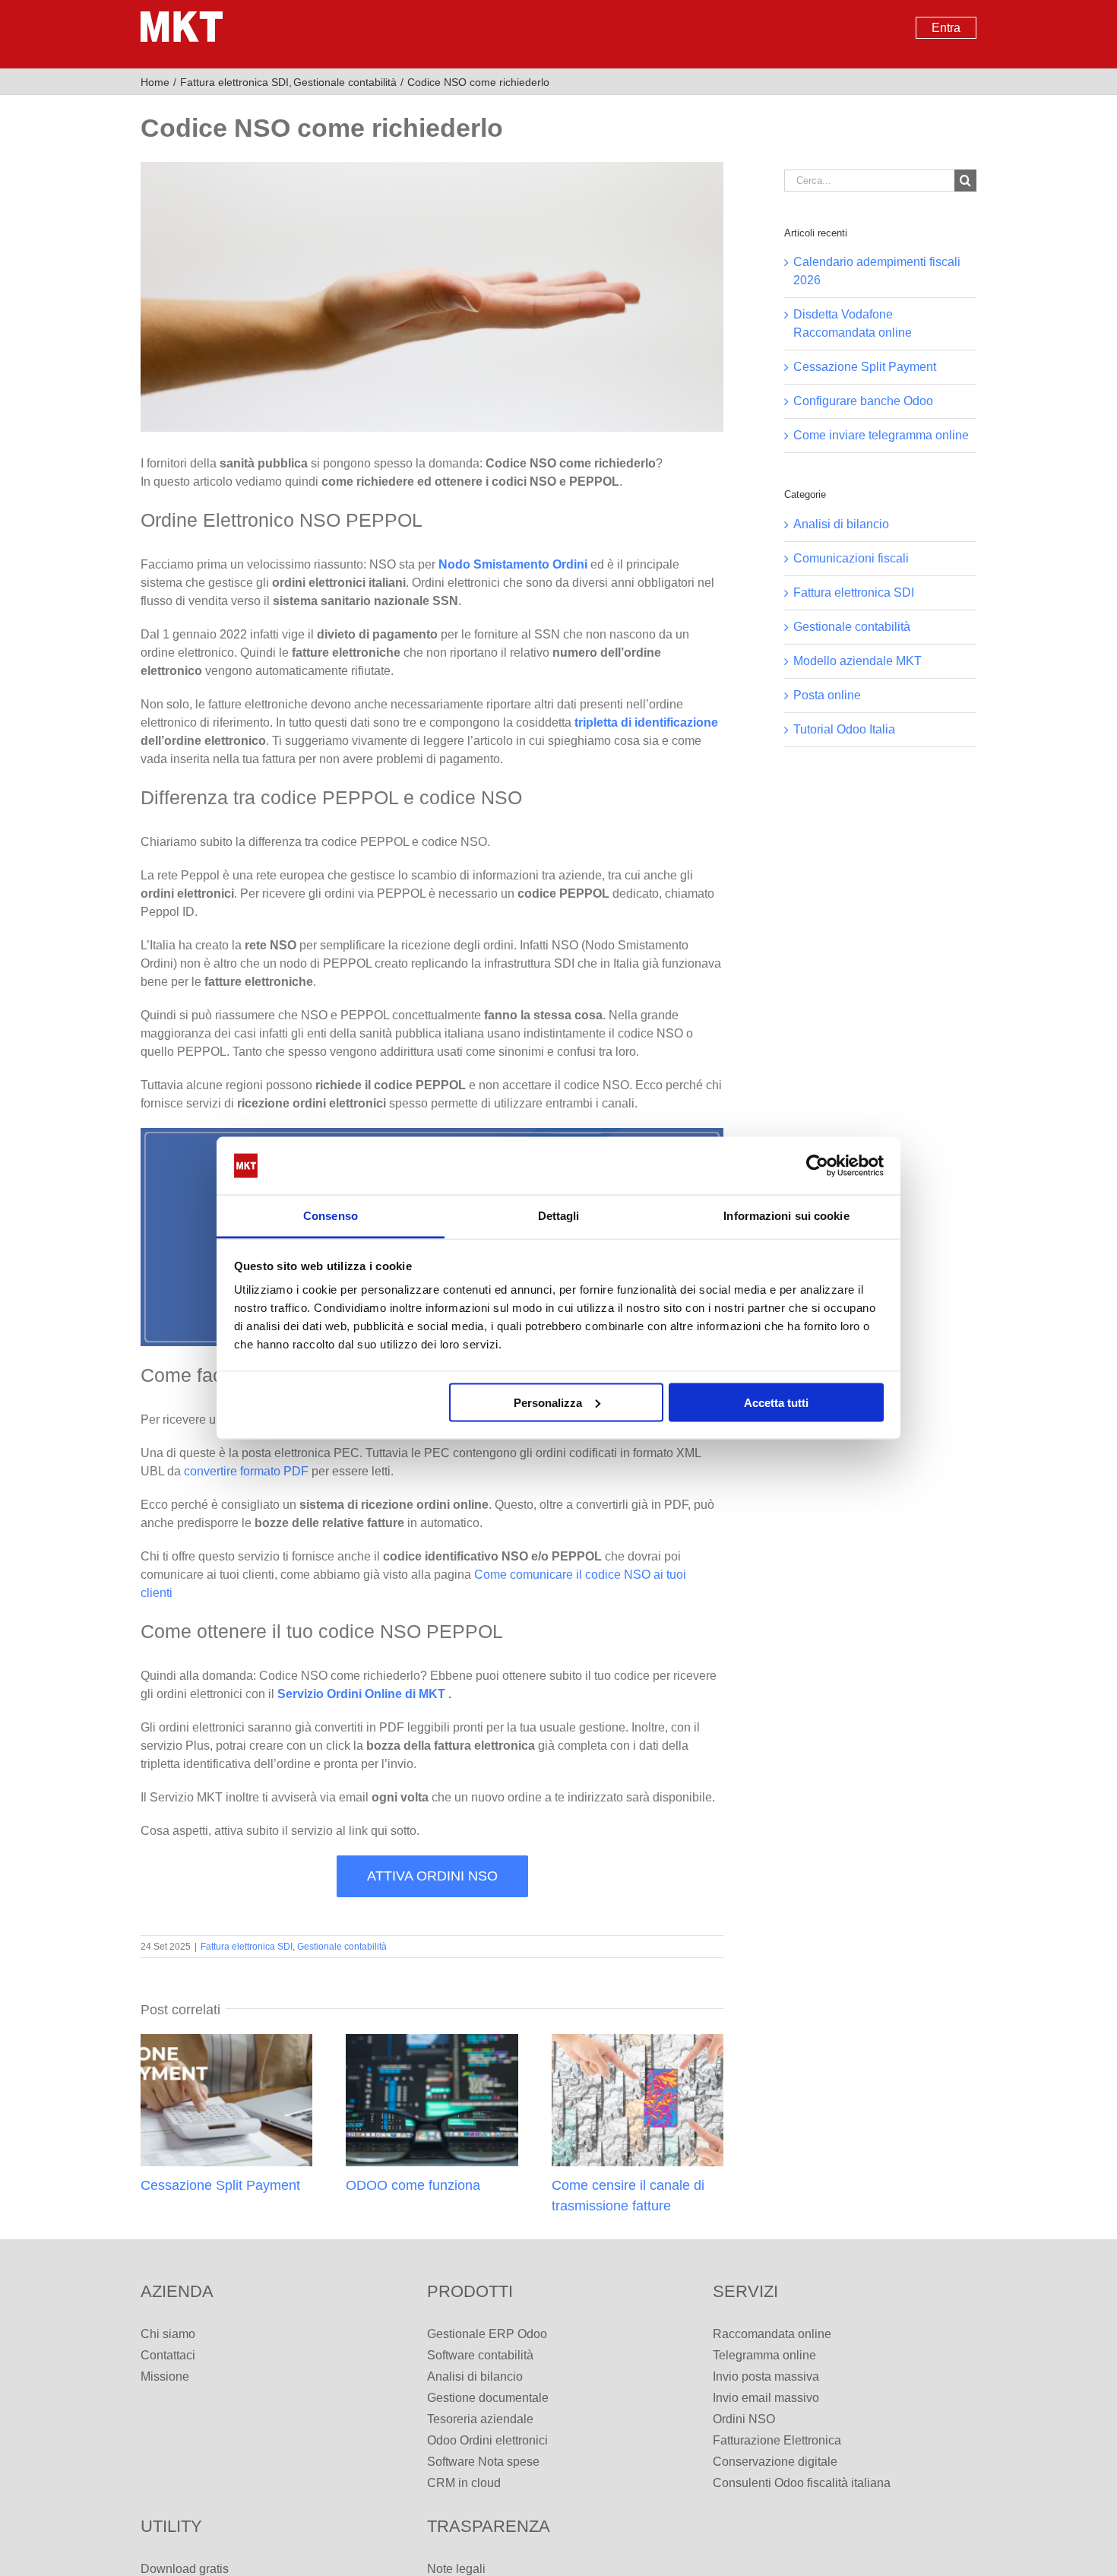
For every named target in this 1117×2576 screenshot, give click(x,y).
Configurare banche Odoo (863, 401)
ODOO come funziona (413, 2185)
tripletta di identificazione (646, 722)
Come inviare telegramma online (881, 435)
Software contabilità (480, 2355)
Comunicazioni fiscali (851, 558)
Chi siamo (168, 2334)
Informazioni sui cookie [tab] (786, 1216)
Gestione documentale (488, 2398)
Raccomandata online (772, 2334)
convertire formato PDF (245, 1471)
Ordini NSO (744, 2419)
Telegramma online (764, 2355)
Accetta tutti (776, 1402)
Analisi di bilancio (841, 524)
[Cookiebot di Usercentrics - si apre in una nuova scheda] (817, 1166)
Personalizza (548, 1402)
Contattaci (168, 2355)
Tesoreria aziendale (480, 2419)
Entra (946, 28)
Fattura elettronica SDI (247, 1947)
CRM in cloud (464, 2483)
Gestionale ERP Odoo (487, 2334)
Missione (165, 2376)
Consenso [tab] (331, 1216)
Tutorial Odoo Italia (844, 729)
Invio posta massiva (766, 2376)
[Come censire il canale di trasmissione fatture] (638, 2041)
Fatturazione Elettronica (777, 2440)
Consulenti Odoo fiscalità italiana (802, 2483)
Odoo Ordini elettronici (487, 2440)
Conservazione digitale (775, 2462)
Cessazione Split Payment (220, 2185)
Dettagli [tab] (559, 1216)
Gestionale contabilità (342, 1947)
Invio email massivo (766, 2398)
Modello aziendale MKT (858, 661)
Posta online (827, 695)
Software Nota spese (483, 2462)
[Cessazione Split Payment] (226, 2041)
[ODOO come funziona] (432, 2041)
